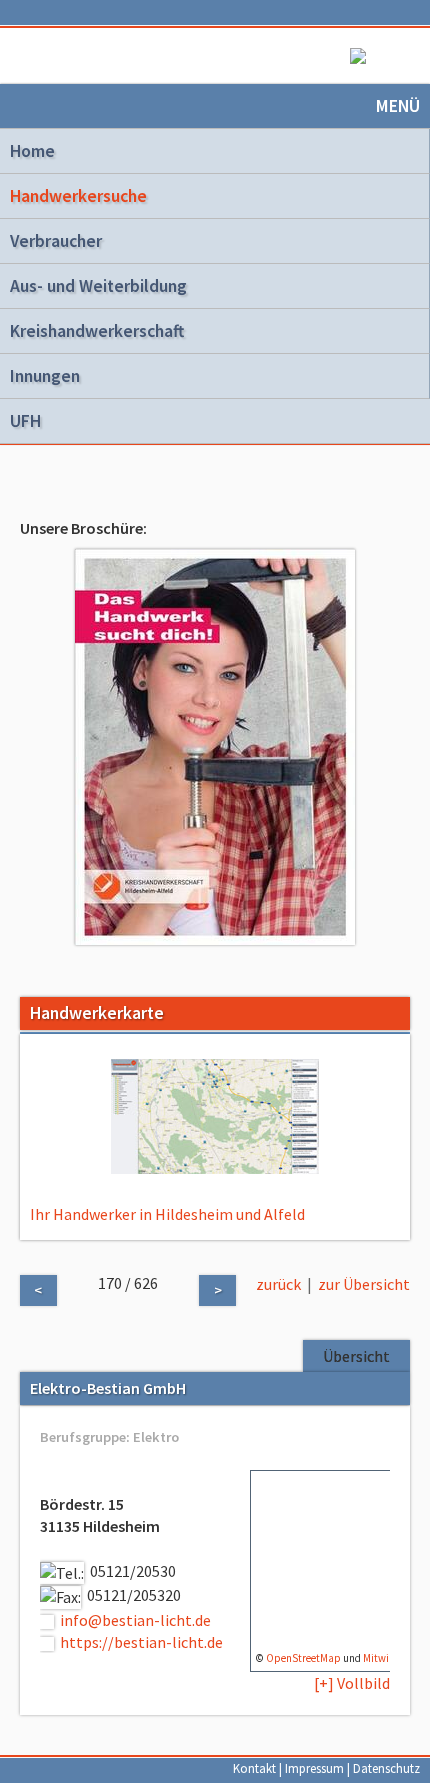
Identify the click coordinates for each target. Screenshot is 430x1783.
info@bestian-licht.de (135, 1620)
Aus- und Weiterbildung (98, 286)
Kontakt (254, 1768)
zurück (278, 1284)
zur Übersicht (364, 1284)
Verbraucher (56, 241)
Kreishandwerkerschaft (97, 331)
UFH (25, 421)
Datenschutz (386, 1768)
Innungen (45, 376)
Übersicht (356, 1356)
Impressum (314, 1768)
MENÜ (398, 106)
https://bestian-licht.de (141, 1642)
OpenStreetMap (303, 1658)
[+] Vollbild (352, 1683)
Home (32, 151)
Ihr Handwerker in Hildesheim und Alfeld (167, 1214)
